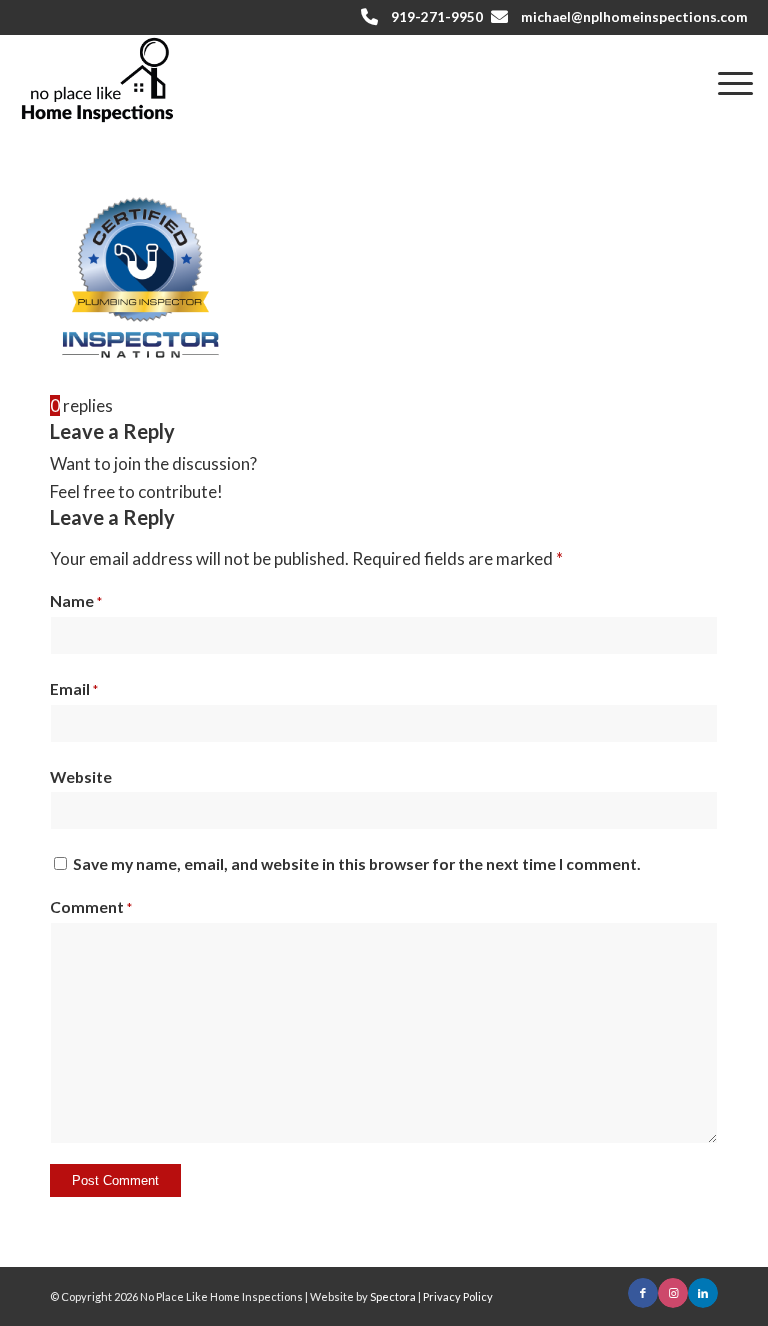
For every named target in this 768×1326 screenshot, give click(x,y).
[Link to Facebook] (643, 1293)
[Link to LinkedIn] (703, 1293)
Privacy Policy (458, 1296)
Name (76, 601)
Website (81, 777)
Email (74, 689)
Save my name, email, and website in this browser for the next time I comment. (357, 864)
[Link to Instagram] (673, 1293)
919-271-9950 (437, 17)
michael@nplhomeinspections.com (634, 17)
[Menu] (725, 81)
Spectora (394, 1296)
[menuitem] (725, 81)
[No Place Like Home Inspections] (97, 80)
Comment (91, 907)
